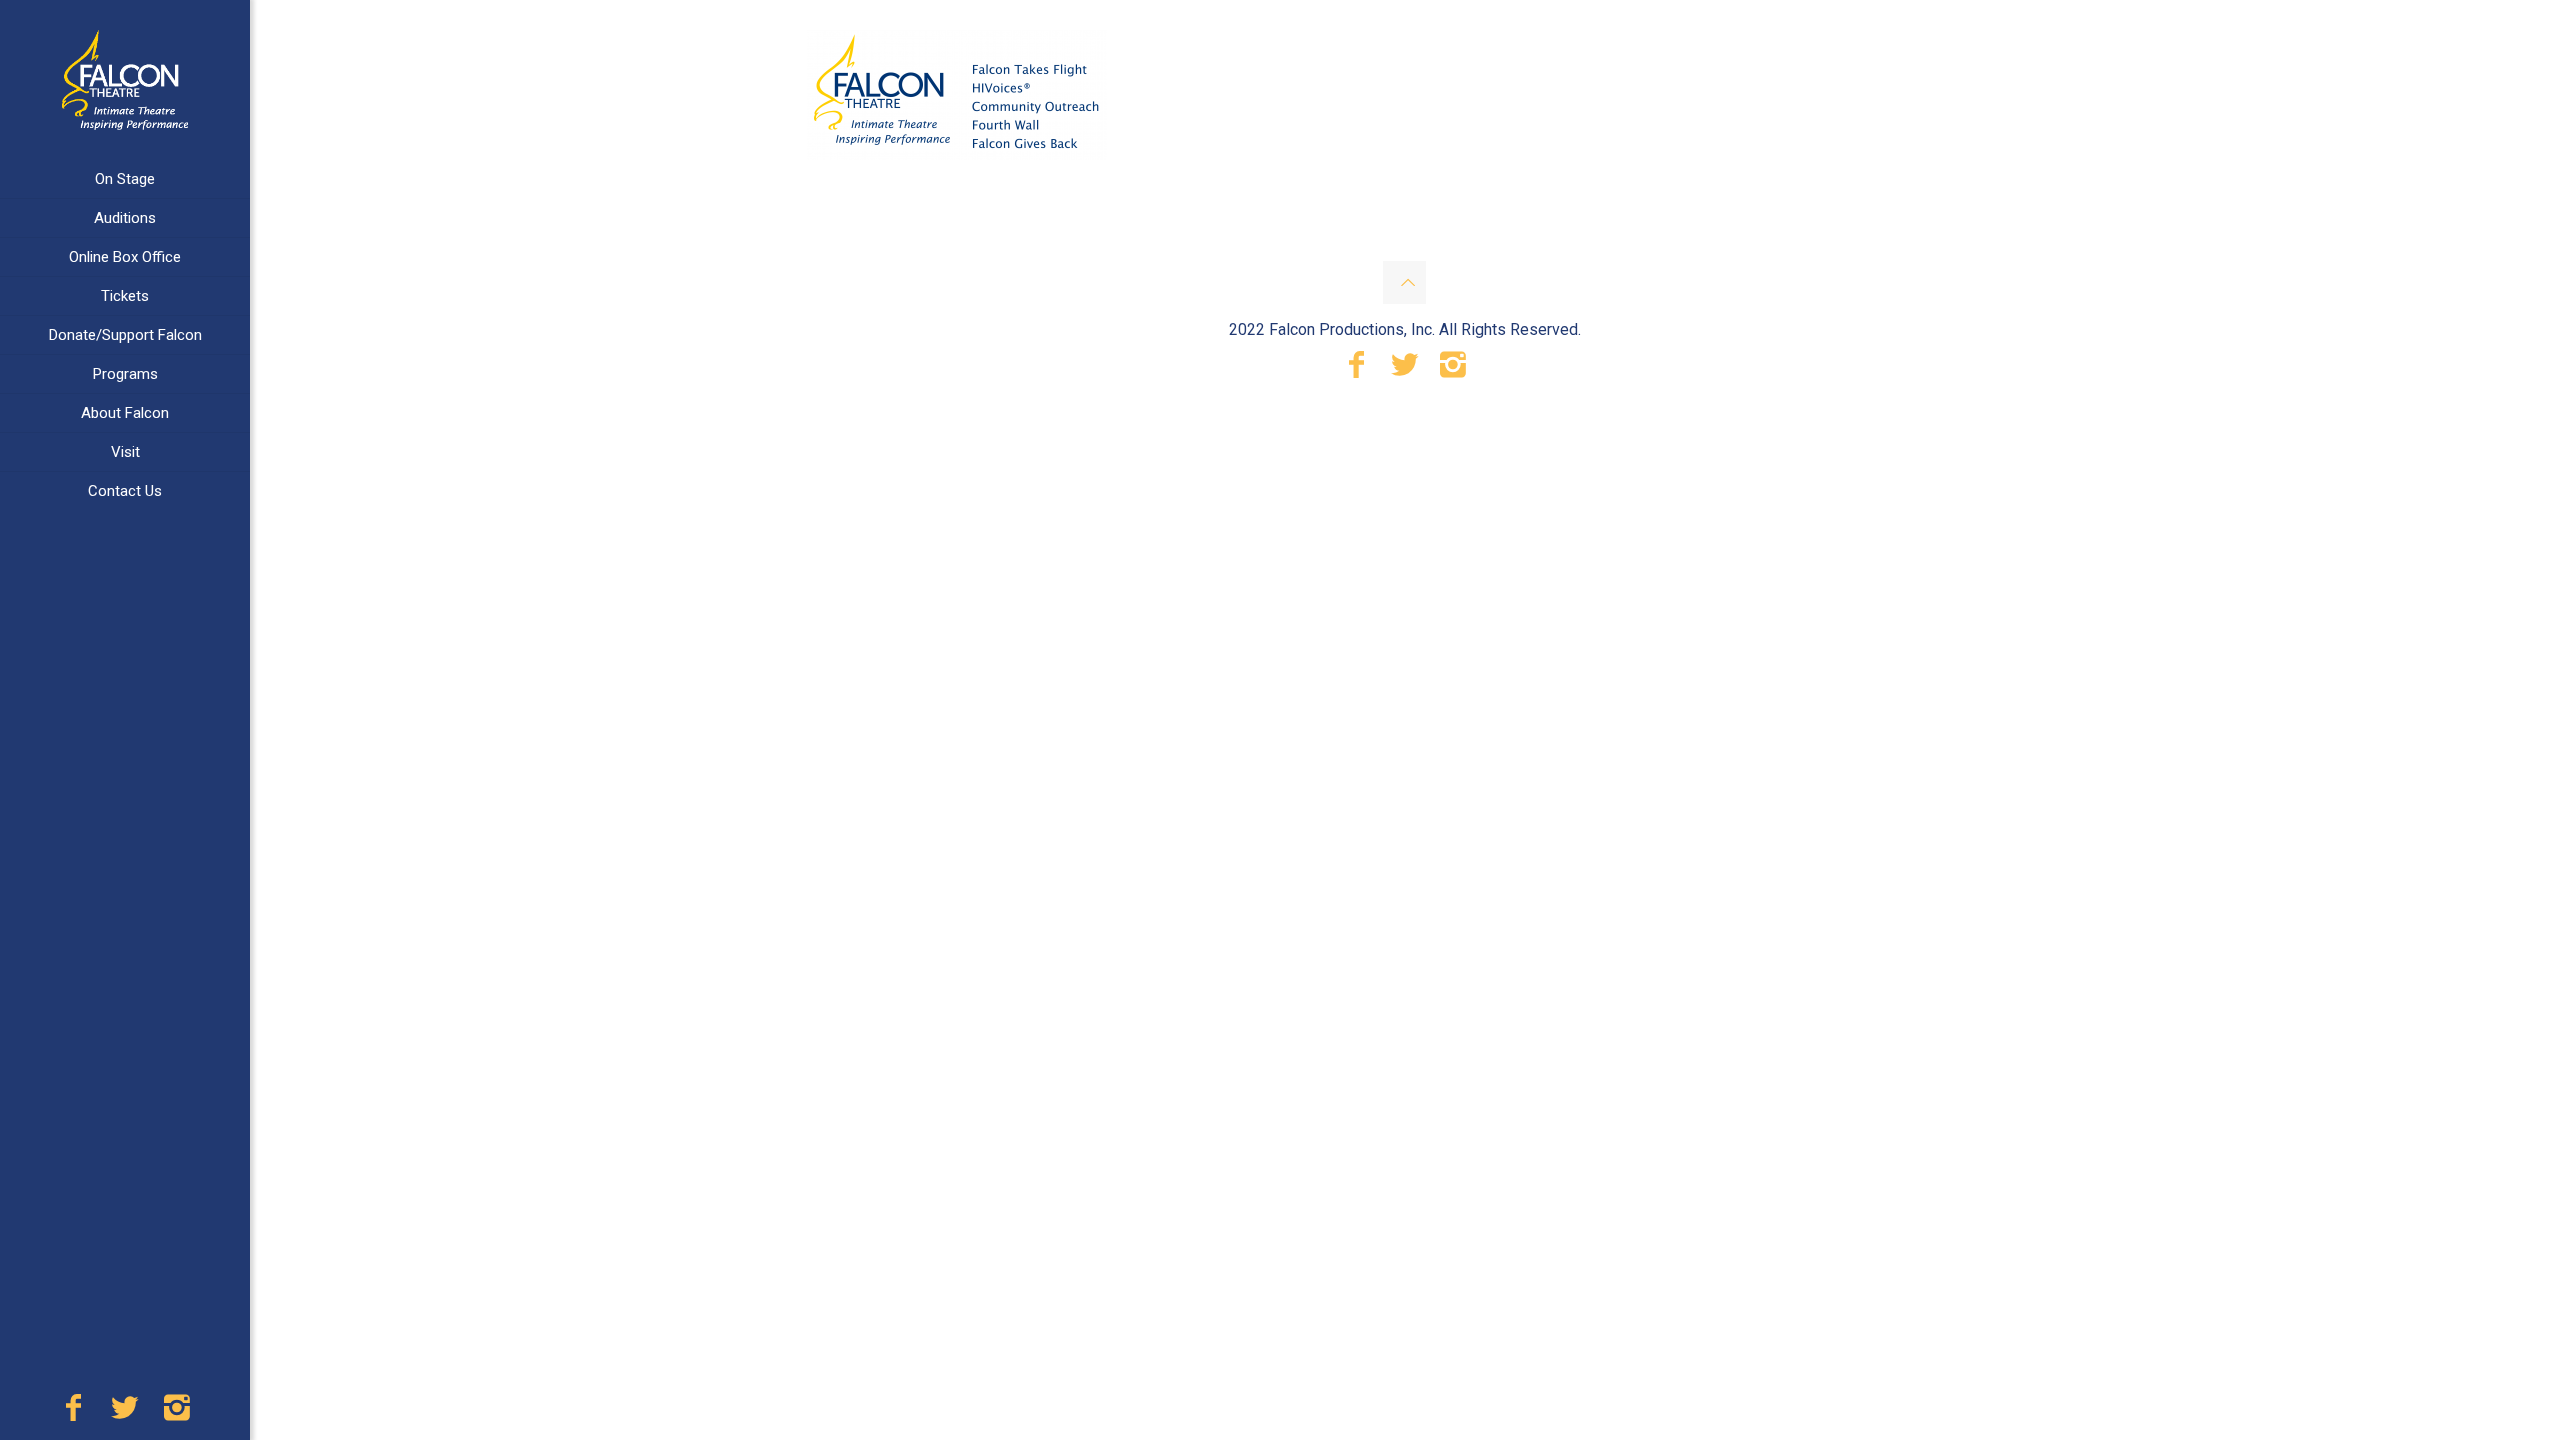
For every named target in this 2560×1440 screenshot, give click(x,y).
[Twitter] (125, 1413)
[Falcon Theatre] (125, 80)
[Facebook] (73, 1413)
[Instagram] (177, 1413)
